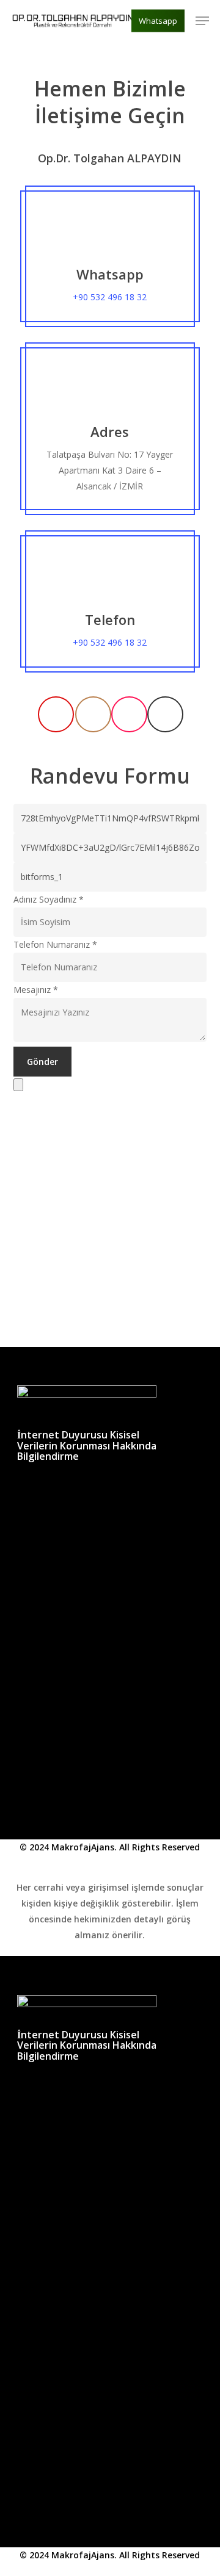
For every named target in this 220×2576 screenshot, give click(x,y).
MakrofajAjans (83, 1847)
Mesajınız (36, 990)
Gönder (42, 1062)
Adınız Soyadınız (49, 899)
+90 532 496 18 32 (110, 297)
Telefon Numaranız (55, 944)
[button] (202, 21)
